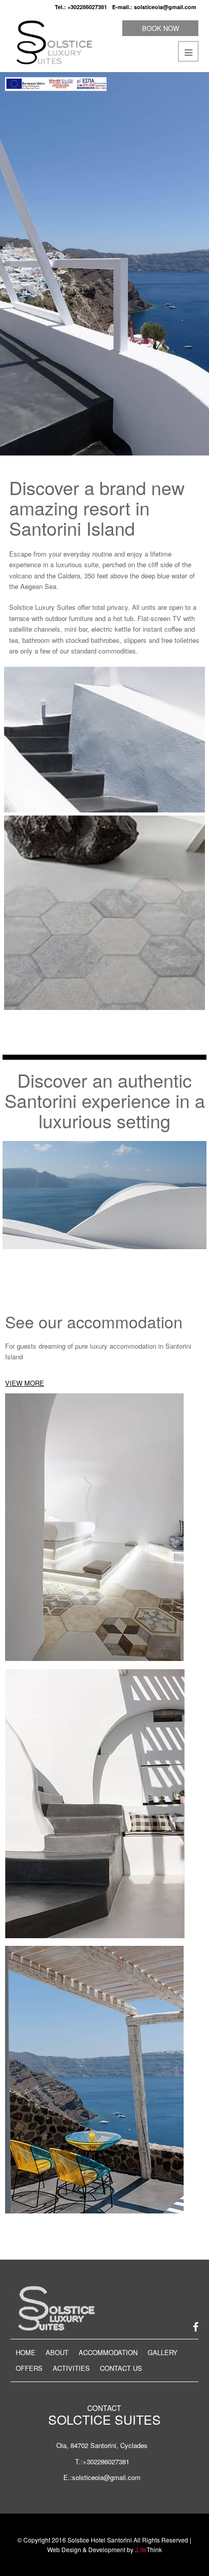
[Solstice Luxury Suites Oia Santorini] (53, 42)
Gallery (163, 2352)
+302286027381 (87, 7)
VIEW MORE (25, 1383)
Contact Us (121, 2368)
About (57, 2352)
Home (26, 2352)
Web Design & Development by (104, 2549)
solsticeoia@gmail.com (165, 7)
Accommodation (108, 2352)
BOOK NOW (161, 28)
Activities (71, 2368)
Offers (29, 2368)
